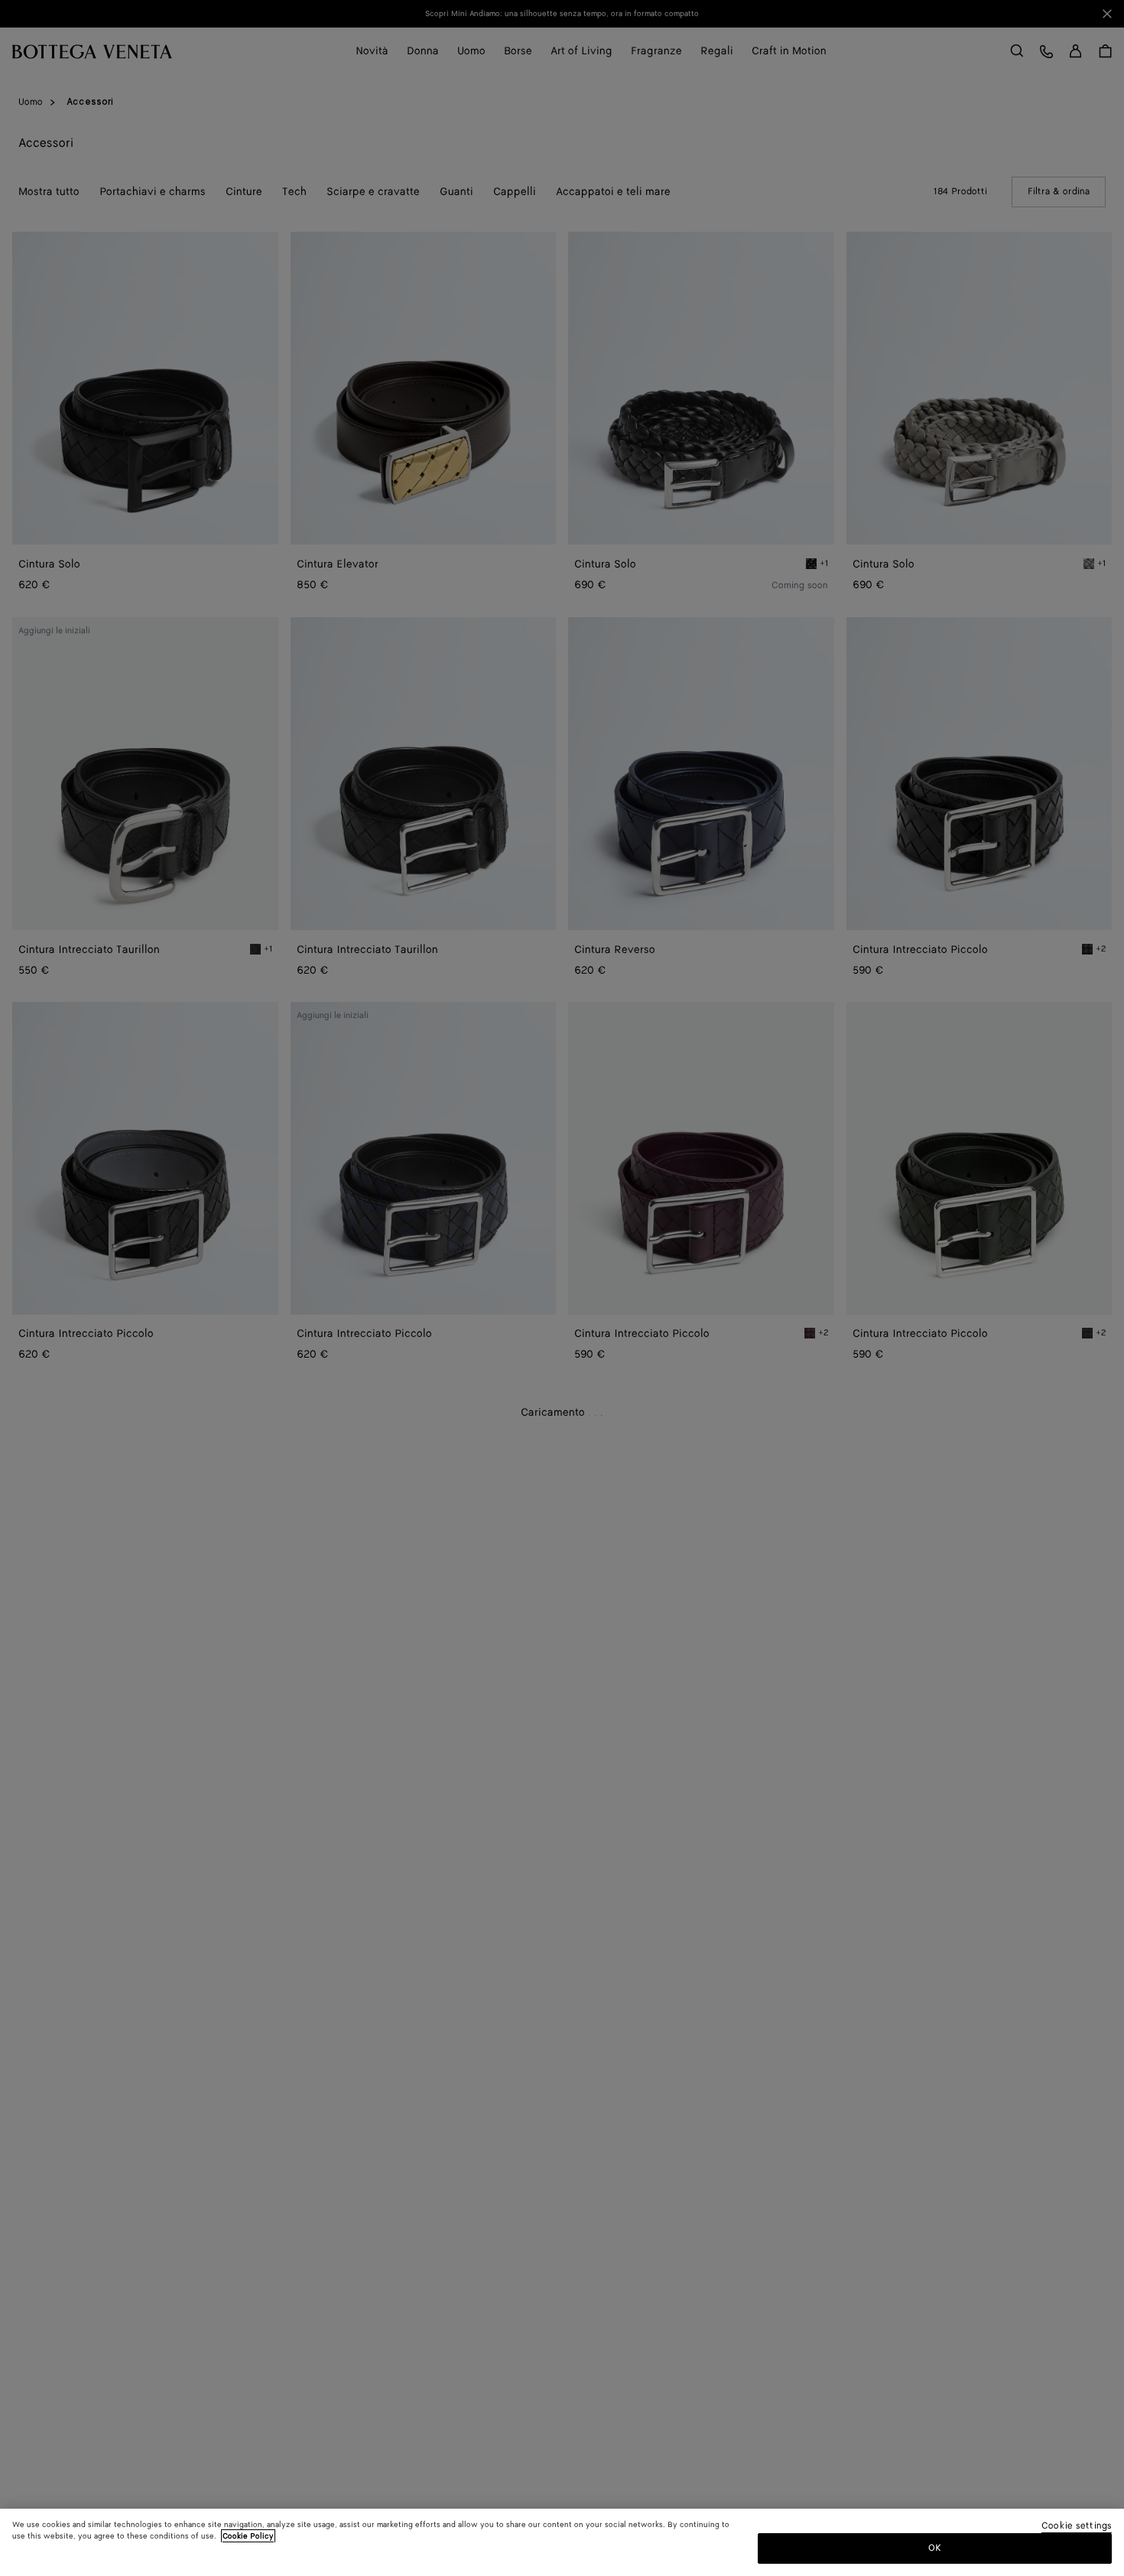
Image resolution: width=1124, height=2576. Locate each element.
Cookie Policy (248, 2536)
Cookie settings (1077, 2527)
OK (935, 2548)
